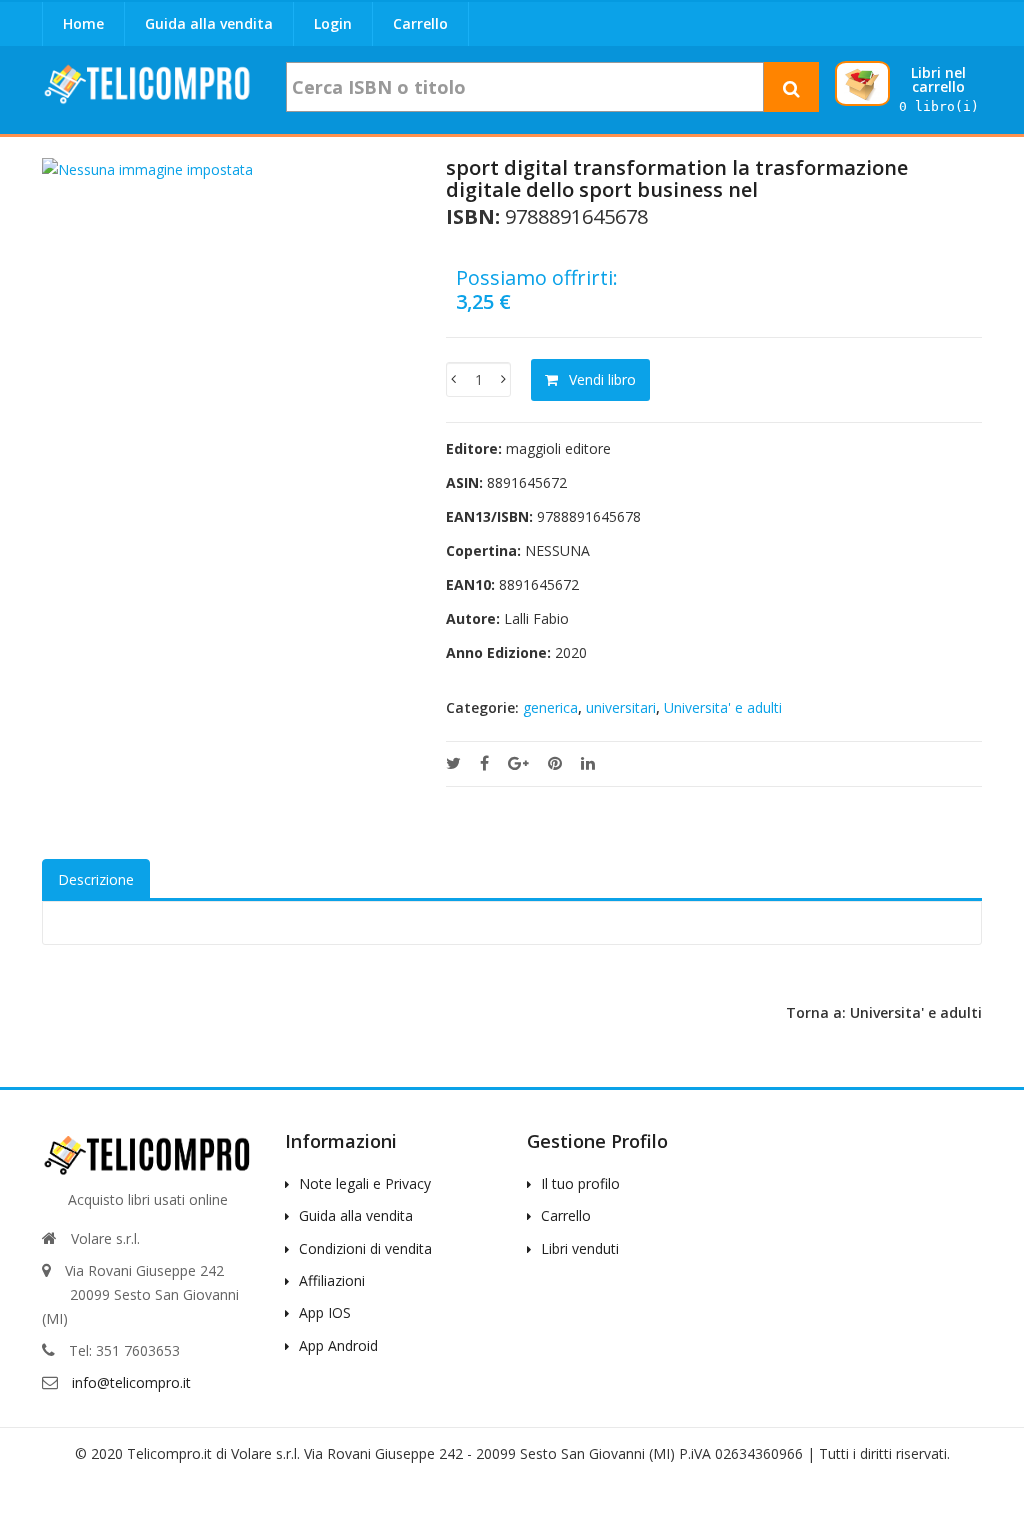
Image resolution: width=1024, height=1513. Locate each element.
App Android (338, 1345)
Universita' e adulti (723, 707)
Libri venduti (580, 1248)
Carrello (420, 23)
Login (333, 23)
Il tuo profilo (580, 1183)
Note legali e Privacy (365, 1183)
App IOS (325, 1312)
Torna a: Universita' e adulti (884, 1012)
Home (83, 23)
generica (550, 707)
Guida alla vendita (209, 23)
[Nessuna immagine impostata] (147, 168)
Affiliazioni (332, 1280)
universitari (621, 707)
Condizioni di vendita (365, 1248)
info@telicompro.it (131, 1382)
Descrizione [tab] (96, 879)
